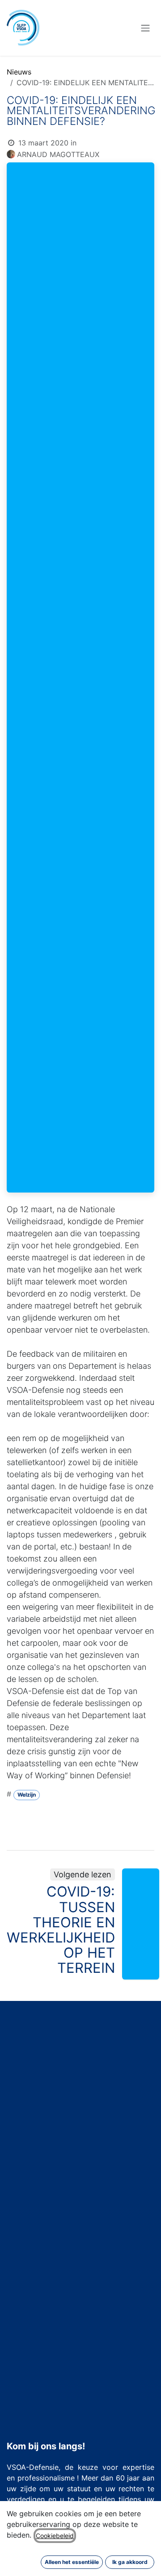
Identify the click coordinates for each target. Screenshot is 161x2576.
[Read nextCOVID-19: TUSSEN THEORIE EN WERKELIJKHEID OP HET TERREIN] (141, 1924)
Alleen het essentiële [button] (72, 2562)
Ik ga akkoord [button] (130, 2562)
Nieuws (19, 72)
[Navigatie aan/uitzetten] (145, 28)
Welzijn (27, 1795)
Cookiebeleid (55, 2536)
